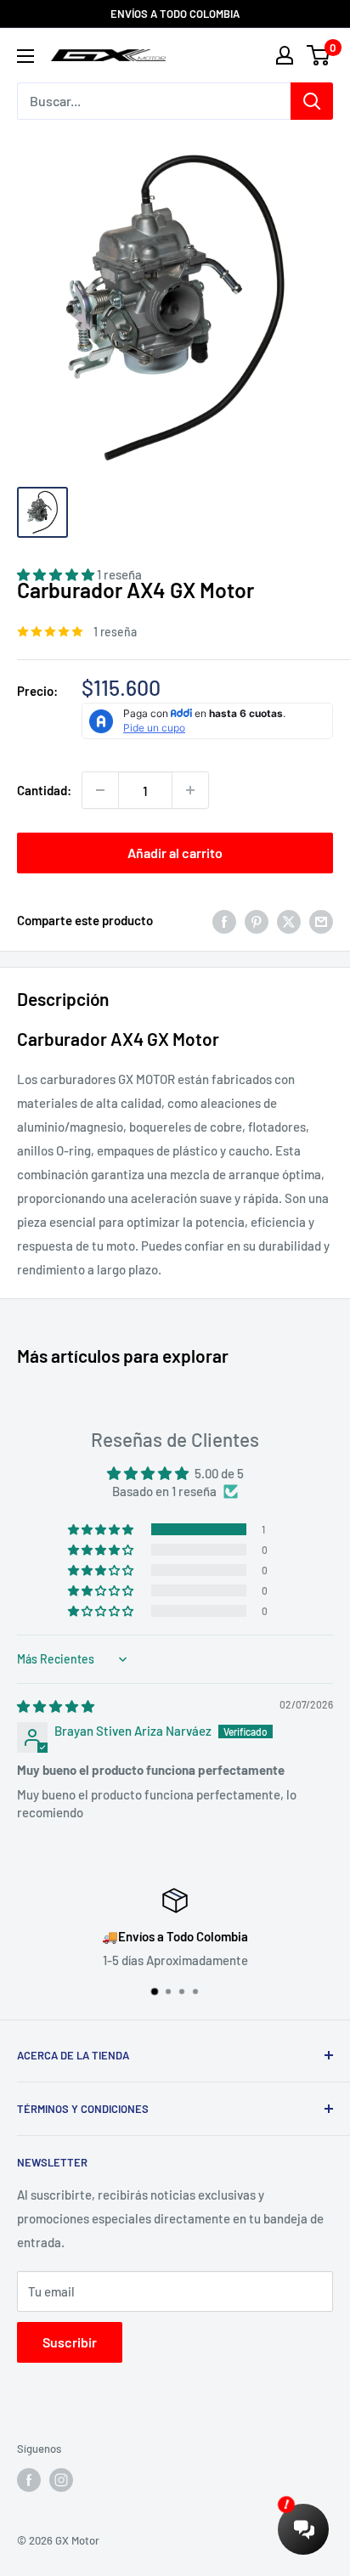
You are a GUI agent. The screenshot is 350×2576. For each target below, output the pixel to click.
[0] (319, 55)
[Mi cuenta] (285, 55)
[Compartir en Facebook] (224, 920)
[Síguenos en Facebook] (29, 2480)
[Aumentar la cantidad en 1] (190, 790)
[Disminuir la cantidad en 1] (100, 790)
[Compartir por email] (321, 920)
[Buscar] (312, 101)
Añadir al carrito (175, 853)
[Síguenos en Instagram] (61, 2480)
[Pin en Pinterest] (257, 920)
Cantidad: (44, 790)
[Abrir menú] (25, 56)
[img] (56, 1706)
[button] (102, 1529)
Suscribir (70, 2342)
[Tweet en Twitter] (289, 920)
